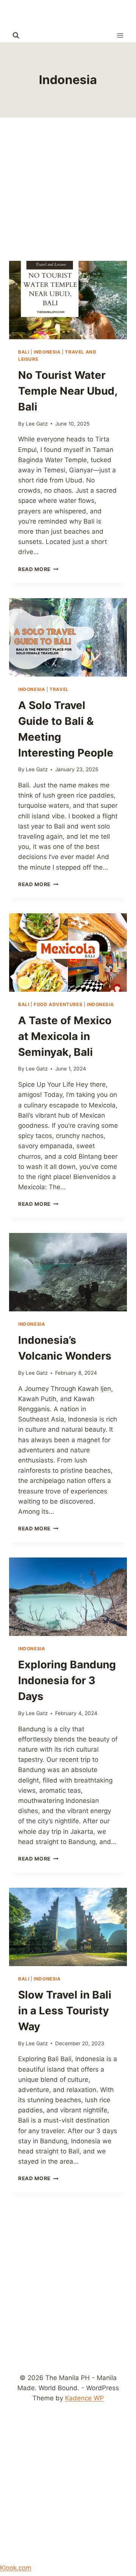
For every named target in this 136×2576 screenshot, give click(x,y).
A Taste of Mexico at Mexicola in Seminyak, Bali (65, 1036)
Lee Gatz (37, 424)
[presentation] (68, 300)
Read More (38, 569)
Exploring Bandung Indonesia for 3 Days (67, 1680)
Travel (59, 689)
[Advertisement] (68, 189)
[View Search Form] (16, 35)
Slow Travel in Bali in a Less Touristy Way (65, 2011)
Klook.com (16, 2568)
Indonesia (47, 352)
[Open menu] (120, 35)
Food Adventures (58, 1004)
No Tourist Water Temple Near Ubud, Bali (68, 391)
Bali (24, 352)
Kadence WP (84, 2398)
